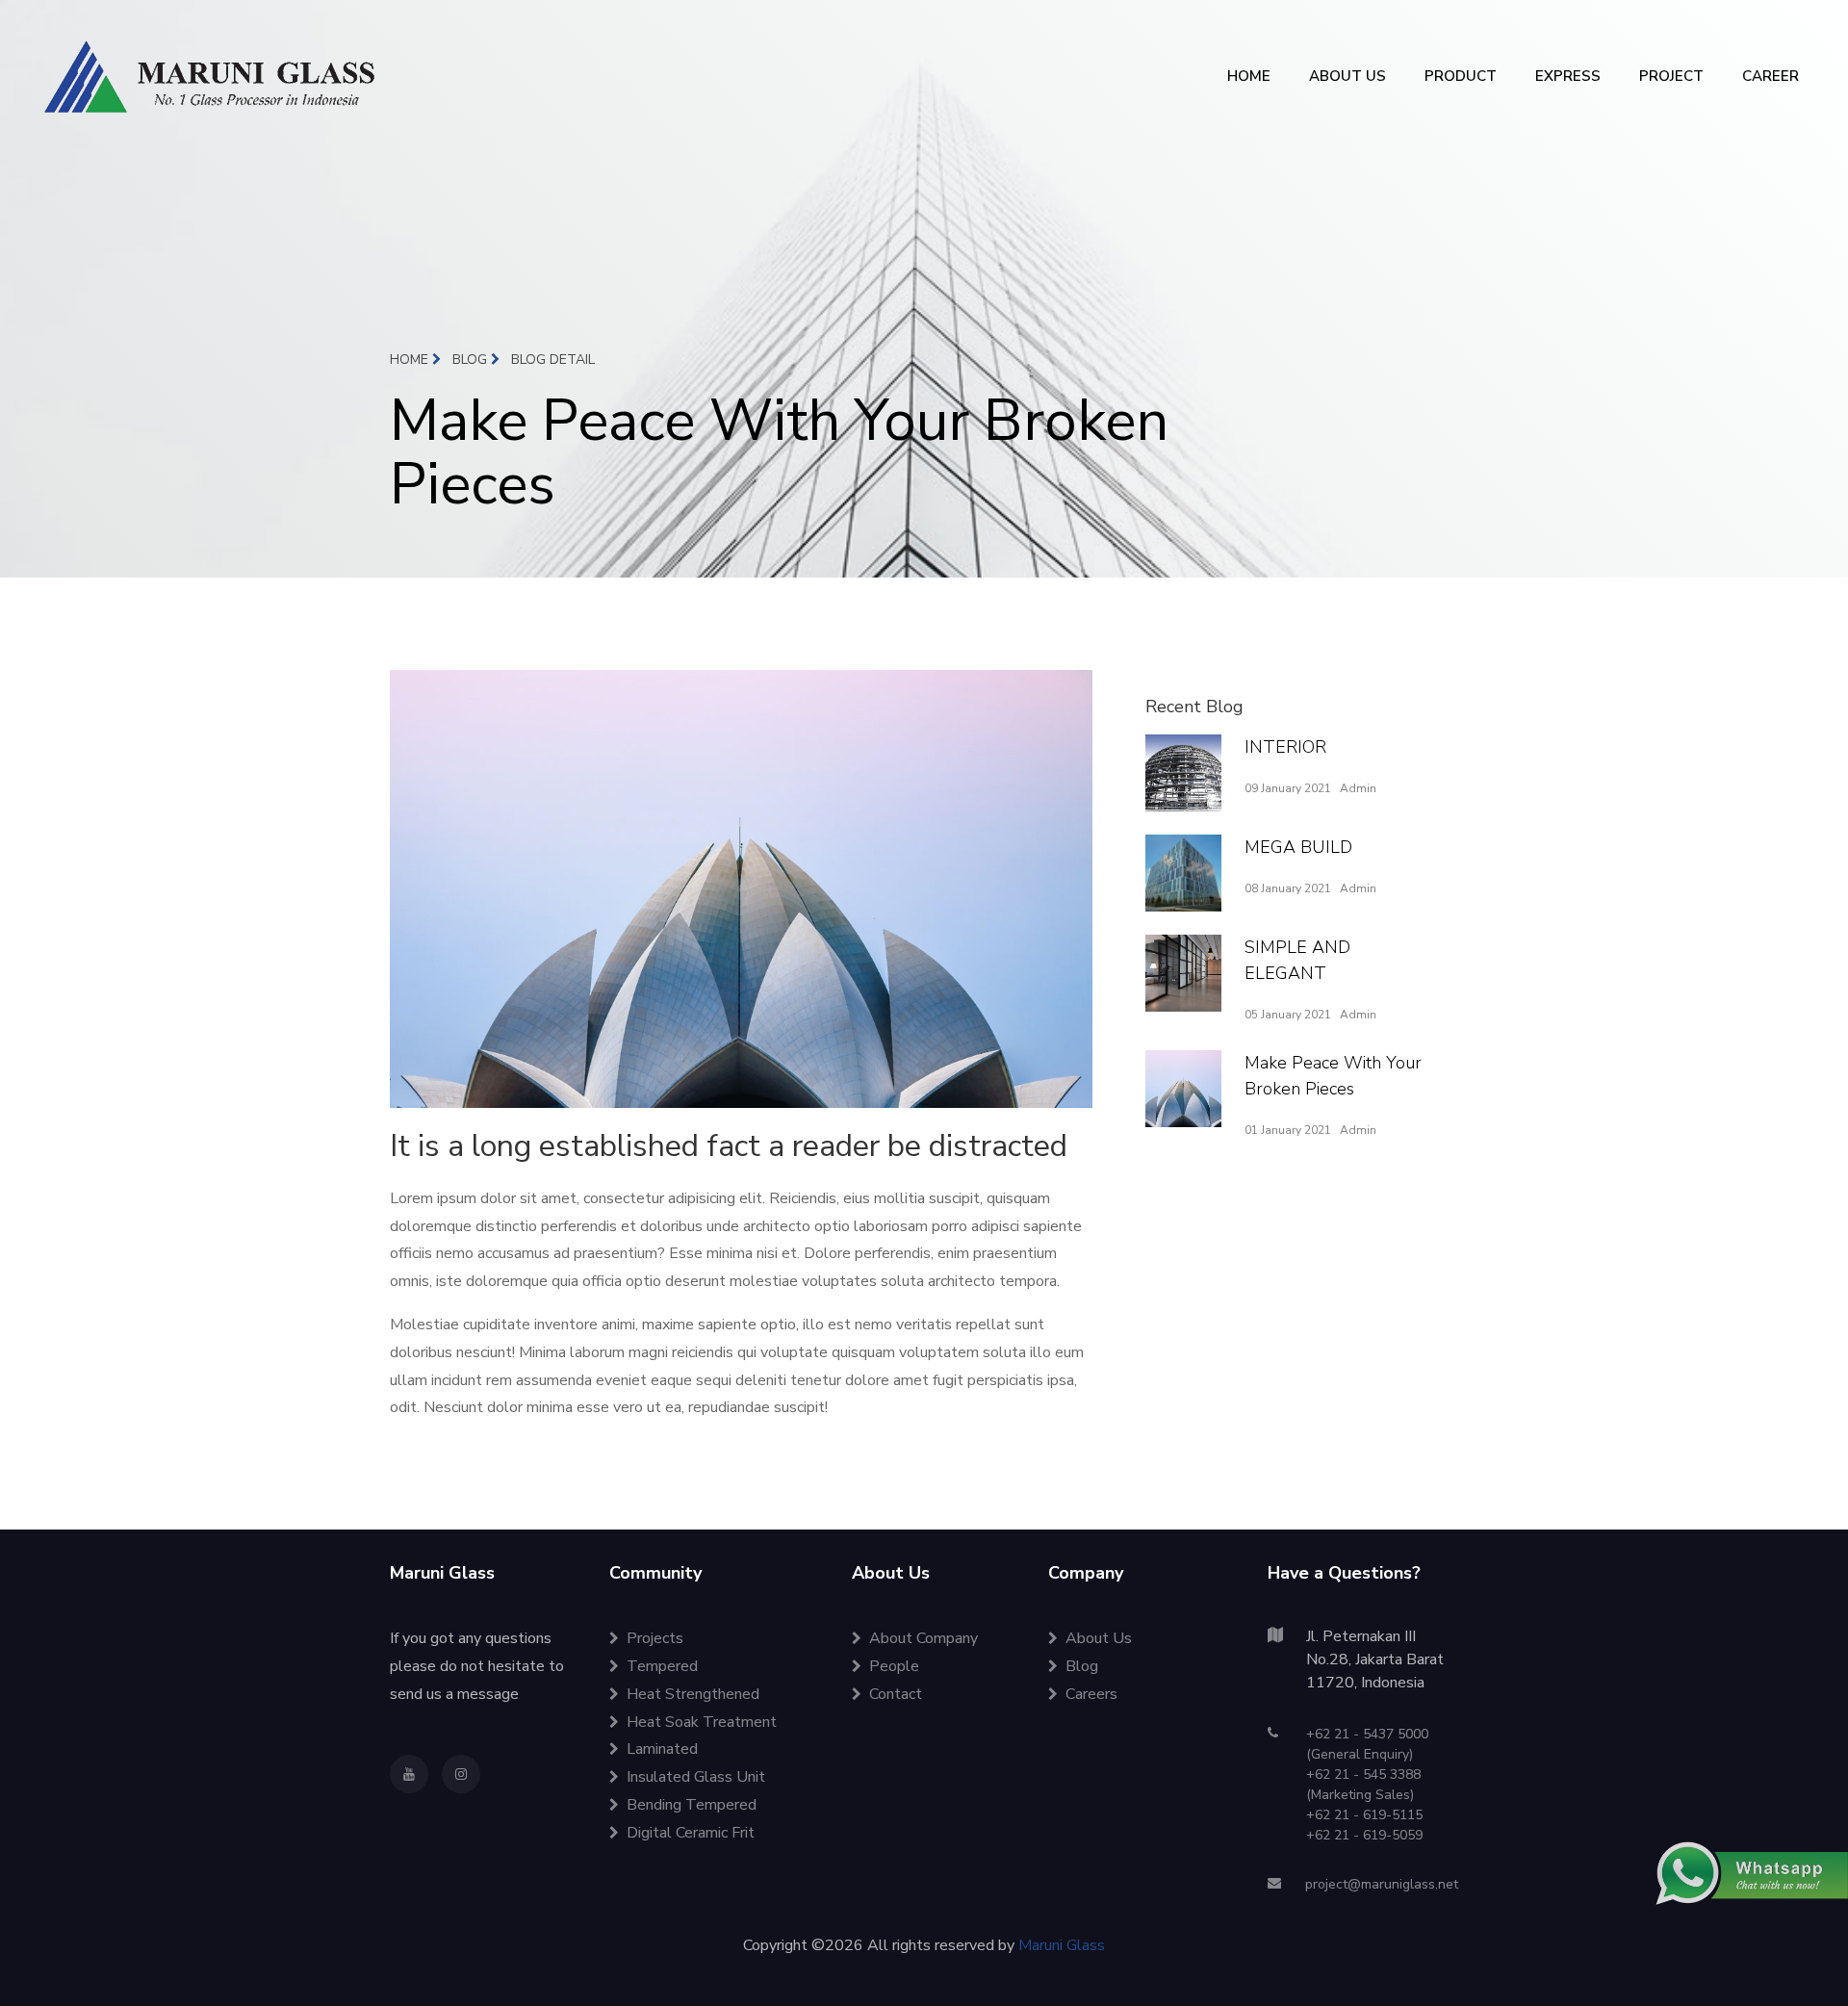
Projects (655, 1638)
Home (411, 360)
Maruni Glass (1062, 1945)
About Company (924, 1638)
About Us (1099, 1638)
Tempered (662, 1666)
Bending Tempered (692, 1805)
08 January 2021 (1288, 888)
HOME (1249, 76)
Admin (1358, 788)
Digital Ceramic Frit (691, 1833)
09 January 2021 (1288, 788)
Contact (896, 1694)
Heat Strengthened (693, 1694)
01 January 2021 (1288, 1130)
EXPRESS (1568, 76)
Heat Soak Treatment (702, 1722)
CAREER (1771, 76)
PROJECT (1671, 76)
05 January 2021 (1288, 1015)
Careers (1091, 1694)
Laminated (662, 1749)
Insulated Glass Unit (696, 1777)
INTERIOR (1285, 747)
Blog (472, 360)
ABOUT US (1347, 76)
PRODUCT (1461, 76)
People (894, 1666)
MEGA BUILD (1298, 847)
